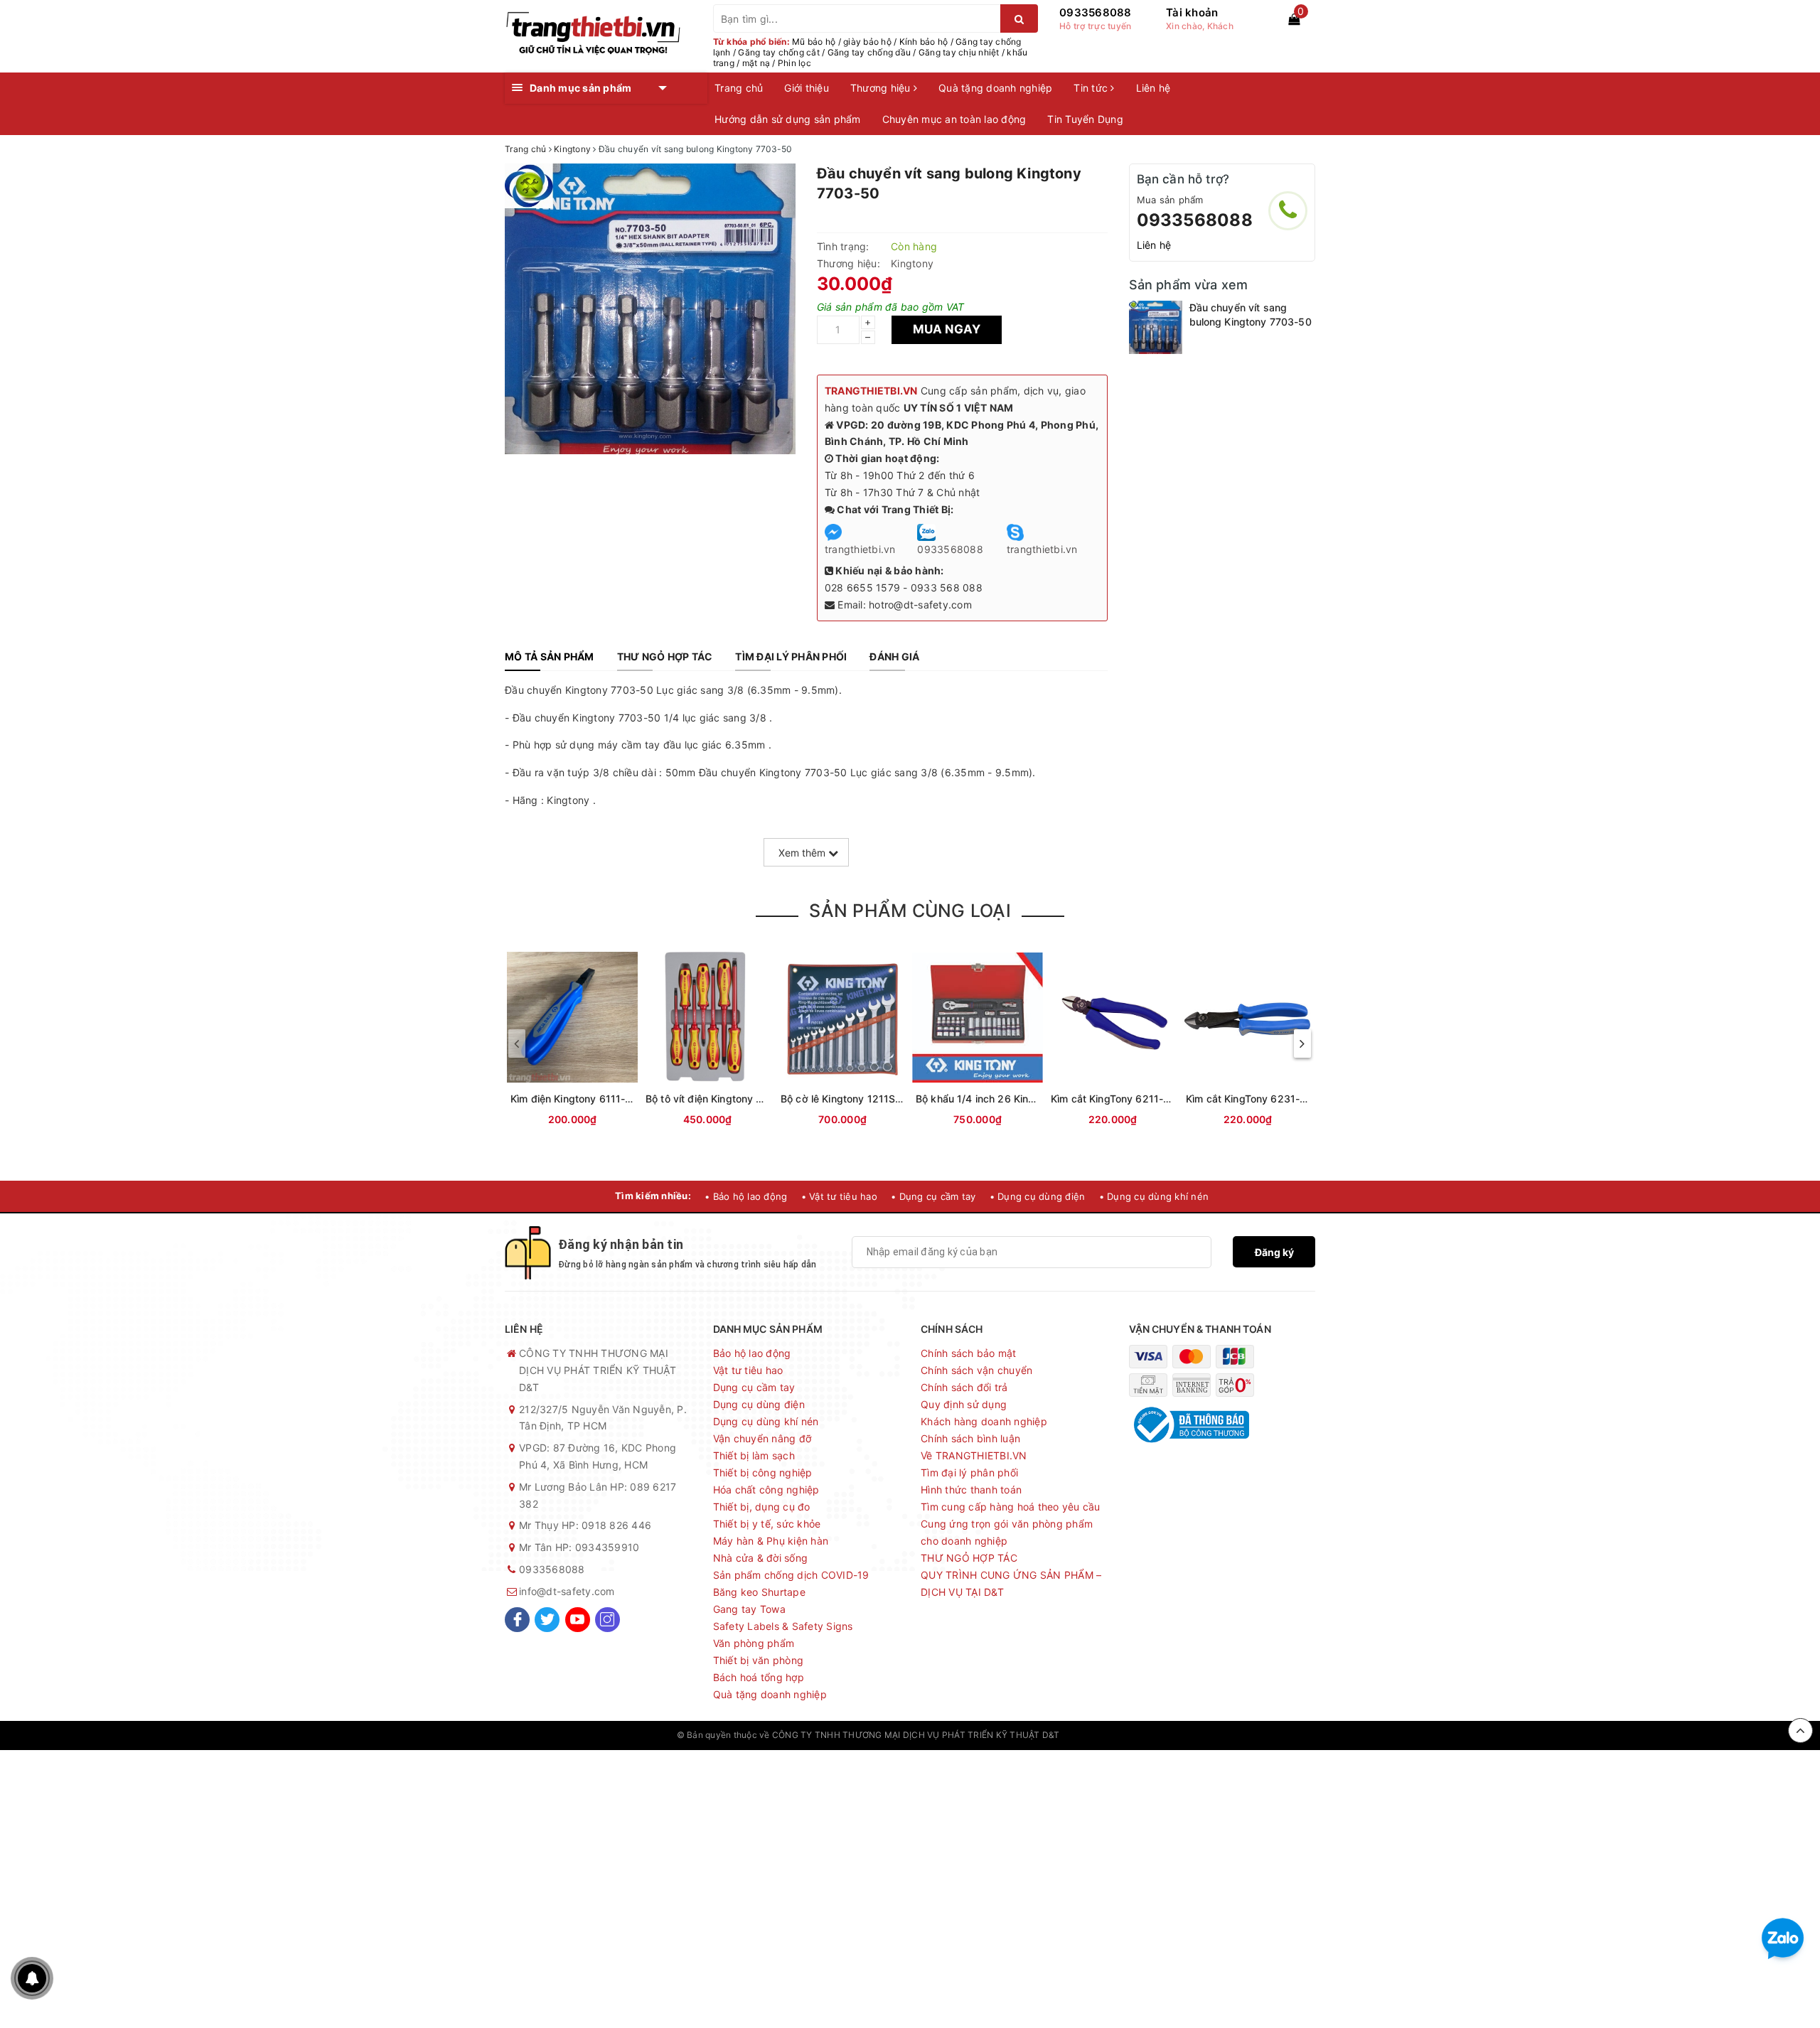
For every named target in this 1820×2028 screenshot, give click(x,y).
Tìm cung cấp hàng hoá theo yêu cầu (1011, 1507)
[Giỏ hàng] (1294, 19)
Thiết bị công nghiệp (763, 1472)
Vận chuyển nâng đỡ (762, 1438)
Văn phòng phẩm (754, 1643)
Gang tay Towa (749, 1609)
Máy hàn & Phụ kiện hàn (771, 1541)
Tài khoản (1192, 12)
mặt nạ (756, 63)
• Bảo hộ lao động (746, 1196)
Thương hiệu (882, 88)
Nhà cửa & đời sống (761, 1558)
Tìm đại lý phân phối (969, 1472)
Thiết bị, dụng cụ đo (762, 1507)
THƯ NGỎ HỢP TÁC (969, 1558)
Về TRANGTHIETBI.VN (974, 1455)
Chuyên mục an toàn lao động (954, 119)
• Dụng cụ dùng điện (1038, 1196)
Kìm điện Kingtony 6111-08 (574, 1099)
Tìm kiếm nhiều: (653, 1196)
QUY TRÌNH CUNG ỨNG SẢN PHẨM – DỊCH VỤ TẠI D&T (1011, 1583)
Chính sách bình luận (970, 1438)
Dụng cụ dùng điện (759, 1404)
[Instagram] (607, 1620)
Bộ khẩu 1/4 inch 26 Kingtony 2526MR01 (1014, 1099)
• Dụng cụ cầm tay (933, 1196)
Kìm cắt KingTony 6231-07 (1249, 1099)
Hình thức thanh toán (971, 1490)
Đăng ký (1274, 1252)
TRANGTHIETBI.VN (871, 391)
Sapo (1133, 1735)
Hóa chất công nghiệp (766, 1490)
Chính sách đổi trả (964, 1387)
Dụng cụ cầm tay (754, 1387)
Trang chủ (739, 88)
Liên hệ (1153, 88)
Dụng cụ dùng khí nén (766, 1421)
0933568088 (1096, 12)
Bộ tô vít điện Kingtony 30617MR (724, 1099)
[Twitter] (547, 1620)
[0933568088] (1288, 211)
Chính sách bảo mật (969, 1353)
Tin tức (1092, 88)
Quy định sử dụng (964, 1404)
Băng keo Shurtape (759, 1592)
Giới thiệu (807, 88)
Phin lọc (794, 63)
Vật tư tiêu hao (748, 1370)
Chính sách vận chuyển (976, 1370)
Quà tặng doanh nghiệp (995, 88)
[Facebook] (517, 1620)
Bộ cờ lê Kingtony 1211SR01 (847, 1099)
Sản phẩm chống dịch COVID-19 (791, 1575)
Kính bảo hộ (924, 42)
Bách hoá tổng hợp (759, 1677)
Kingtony (912, 263)
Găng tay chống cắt (779, 52)
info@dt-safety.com (567, 1591)
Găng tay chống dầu (869, 52)
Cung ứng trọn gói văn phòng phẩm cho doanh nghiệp (1007, 1532)
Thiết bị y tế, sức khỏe (767, 1524)
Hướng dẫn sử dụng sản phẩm (788, 119)
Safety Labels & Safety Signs (783, 1626)
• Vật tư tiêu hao (839, 1196)
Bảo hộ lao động (752, 1353)
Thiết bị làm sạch (754, 1455)
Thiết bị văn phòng (759, 1660)
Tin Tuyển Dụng (1085, 119)
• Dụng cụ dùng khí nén (1154, 1196)
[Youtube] (578, 1620)
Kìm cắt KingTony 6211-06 (1113, 1099)
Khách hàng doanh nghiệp (984, 1421)
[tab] (550, 657)
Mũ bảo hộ (814, 42)
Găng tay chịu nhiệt (959, 52)
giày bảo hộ (867, 42)
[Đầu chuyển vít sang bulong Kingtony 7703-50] (1156, 327)
